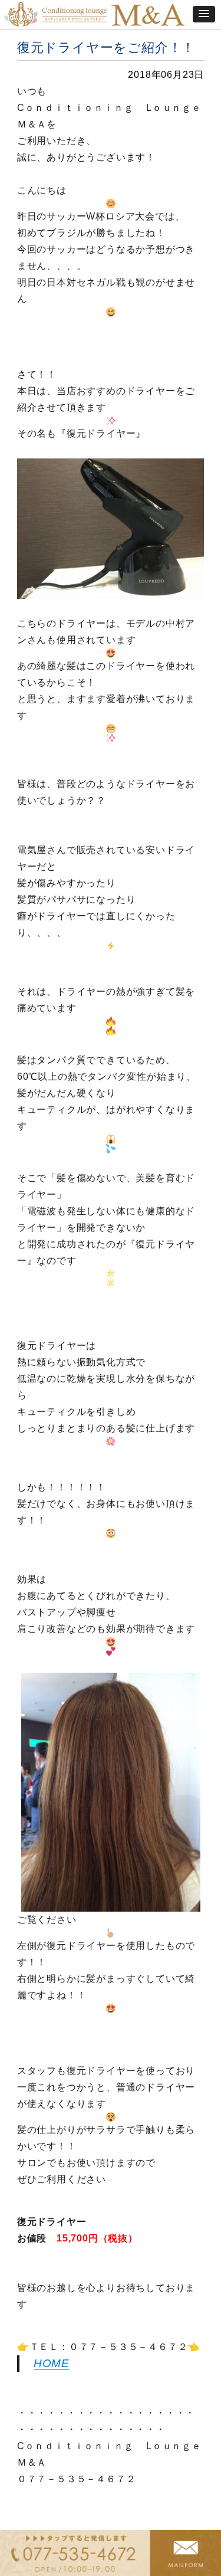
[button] (204, 14)
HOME (52, 2363)
